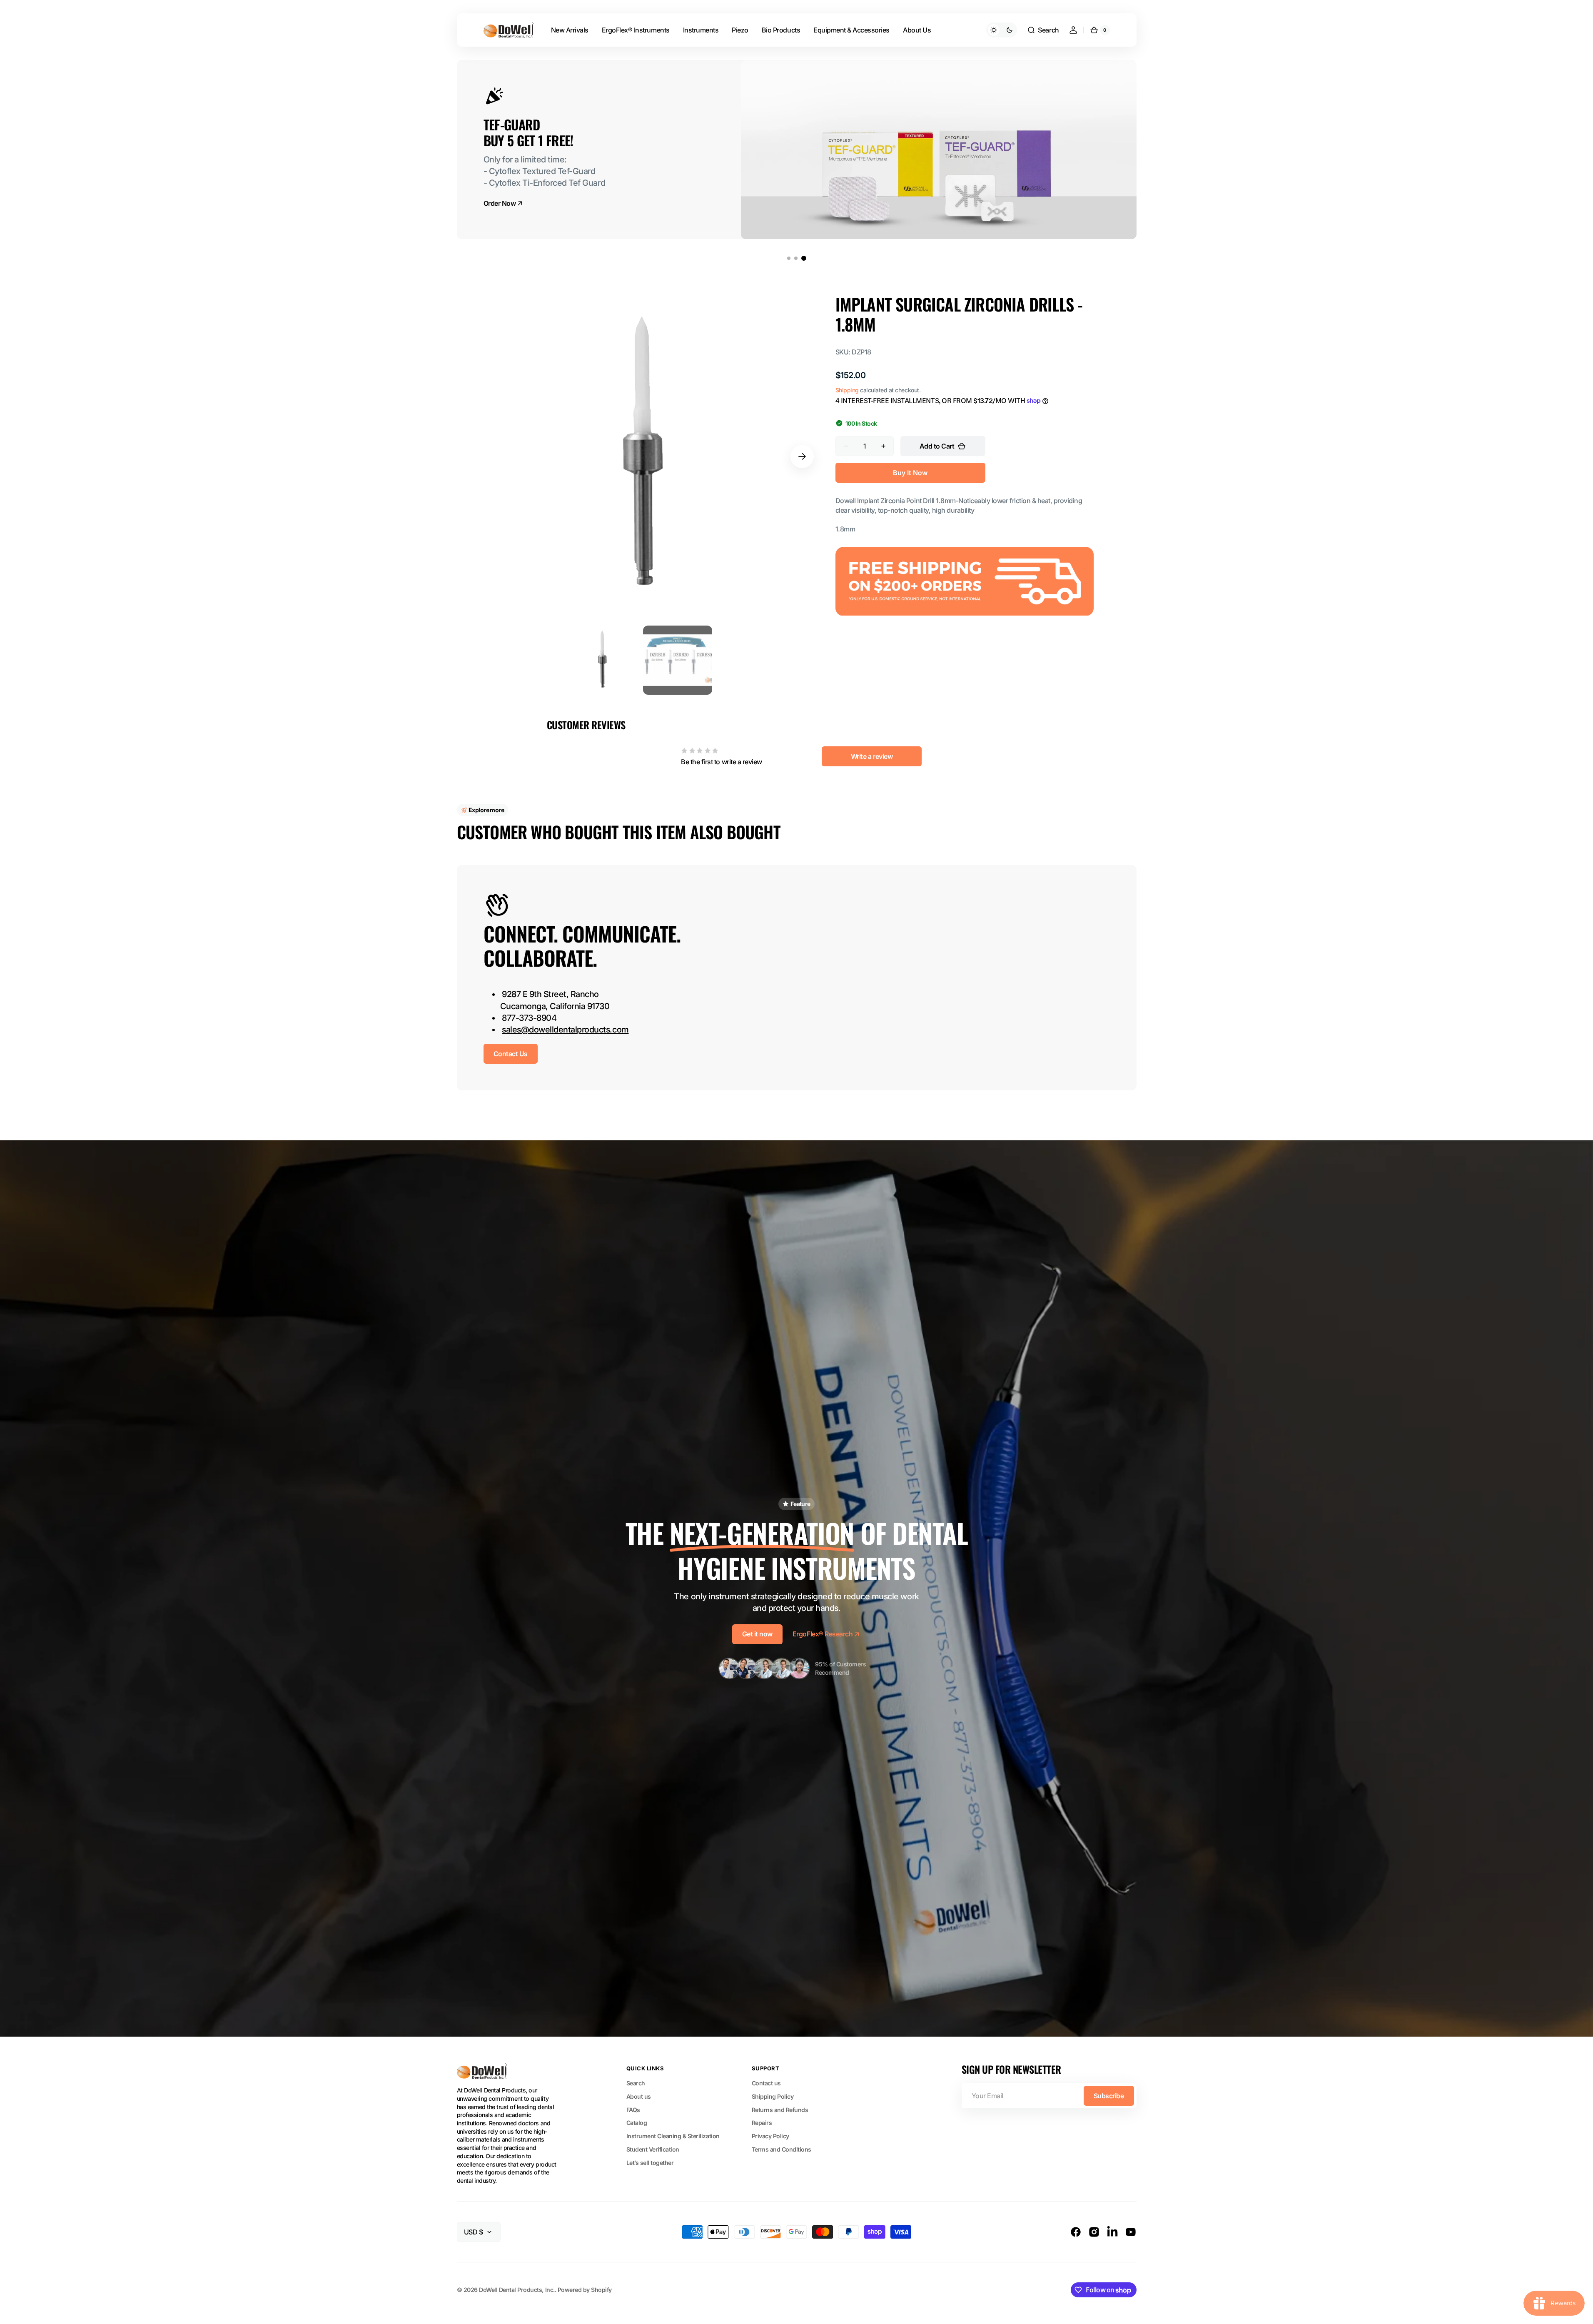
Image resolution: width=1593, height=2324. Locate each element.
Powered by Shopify (585, 2290)
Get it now (757, 1634)
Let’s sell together (650, 2163)
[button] (1043, 30)
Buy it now (910, 473)
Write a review (872, 756)
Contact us (766, 2083)
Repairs (762, 2123)
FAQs (633, 2110)
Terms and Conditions (782, 2149)
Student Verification (653, 2149)
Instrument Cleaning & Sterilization (673, 2136)
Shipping (847, 390)
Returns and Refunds (780, 2110)
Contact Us (511, 1054)
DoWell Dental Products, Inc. (517, 2290)
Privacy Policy (770, 2136)
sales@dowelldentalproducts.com (565, 1030)
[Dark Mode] (1002, 30)
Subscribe (1109, 2096)
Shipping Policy (773, 2096)
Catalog (637, 2123)
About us (639, 2096)
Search (636, 2083)
